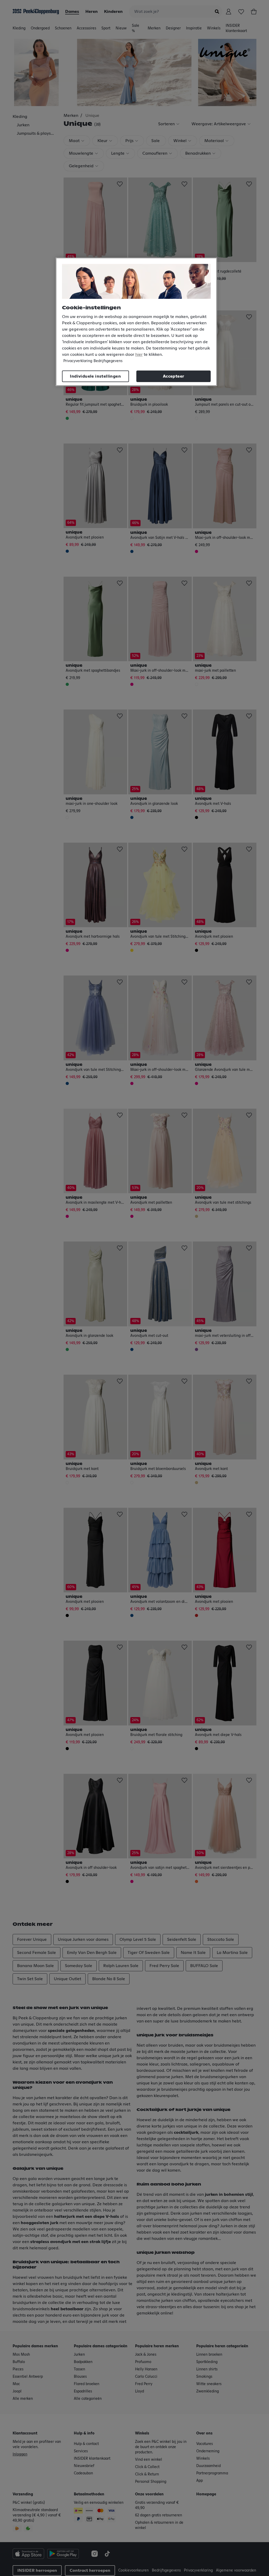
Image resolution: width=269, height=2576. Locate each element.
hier (139, 354)
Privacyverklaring (78, 361)
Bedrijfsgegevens (108, 361)
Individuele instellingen (95, 376)
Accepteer (174, 376)
